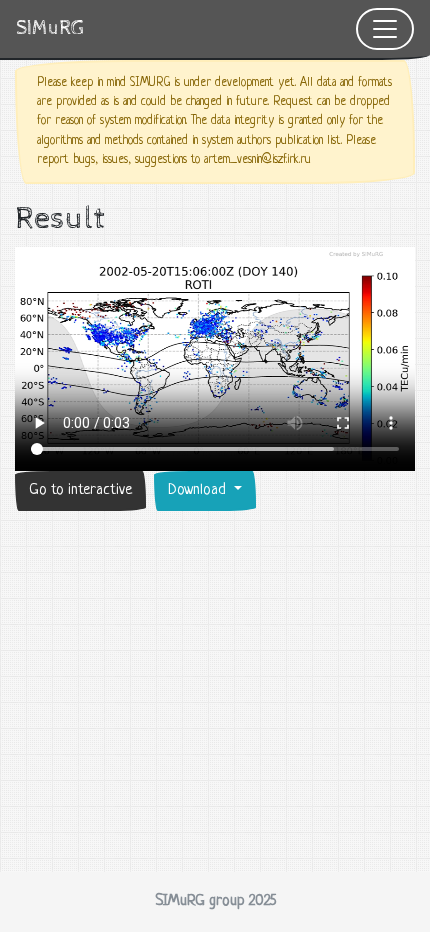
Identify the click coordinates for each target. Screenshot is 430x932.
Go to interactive (80, 490)
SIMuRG (50, 28)
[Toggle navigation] (385, 29)
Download (199, 490)
